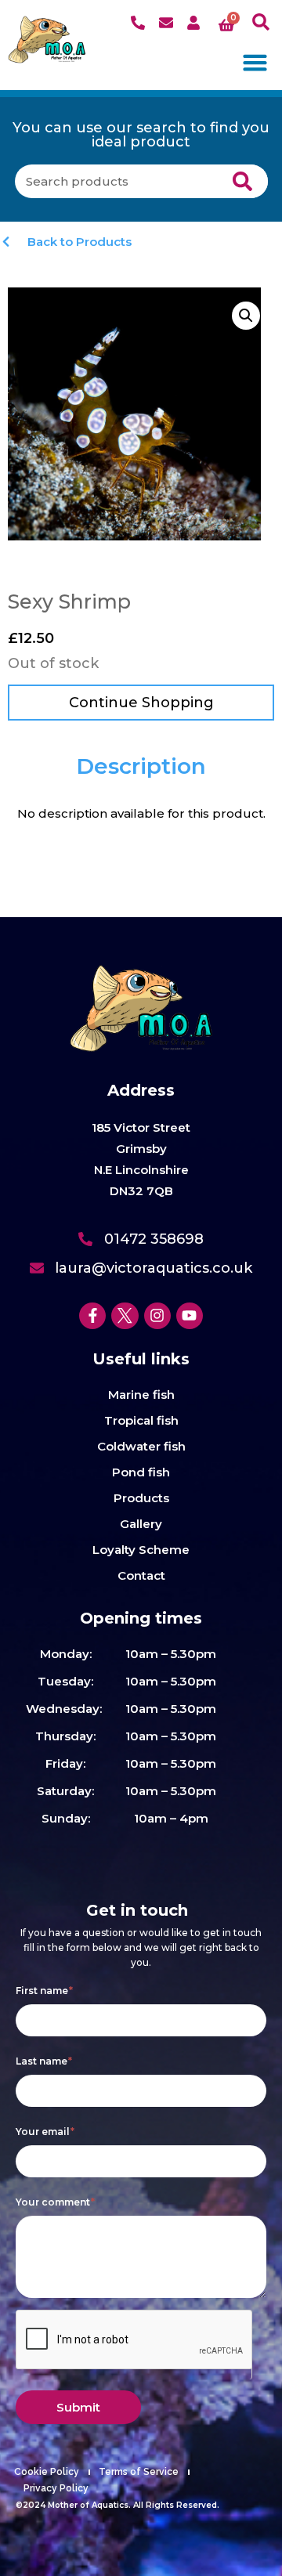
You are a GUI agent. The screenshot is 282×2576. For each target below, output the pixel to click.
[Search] (242, 181)
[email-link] (168, 23)
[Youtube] (190, 1316)
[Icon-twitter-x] (125, 1316)
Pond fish (141, 1472)
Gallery (141, 1524)
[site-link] (47, 40)
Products (141, 1498)
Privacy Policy (56, 2488)
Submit (78, 2407)
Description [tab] (141, 766)
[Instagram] (157, 1316)
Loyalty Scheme (141, 1550)
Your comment (55, 2202)
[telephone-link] (140, 23)
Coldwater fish (141, 1446)
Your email (45, 2132)
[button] (261, 22)
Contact (141, 1575)
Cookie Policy (47, 2472)
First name (44, 1991)
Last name (44, 2061)
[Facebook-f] (92, 1316)
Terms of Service (139, 2472)
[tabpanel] (141, 814)
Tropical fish (141, 1420)
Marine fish (141, 1395)
